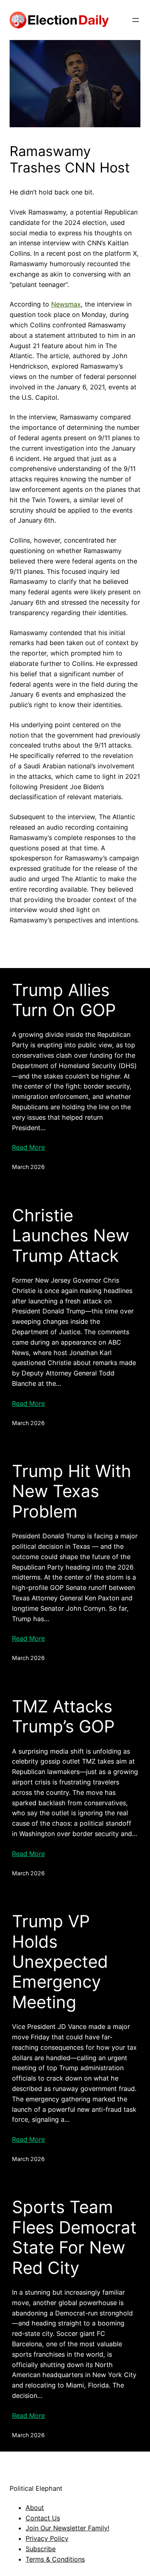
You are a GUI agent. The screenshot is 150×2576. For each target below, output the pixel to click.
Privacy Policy (47, 2538)
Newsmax (66, 304)
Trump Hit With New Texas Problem (72, 1491)
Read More (28, 1147)
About (35, 2508)
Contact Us (43, 2518)
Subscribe (41, 2549)
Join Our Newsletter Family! (67, 2528)
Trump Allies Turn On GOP (64, 1000)
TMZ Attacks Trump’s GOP (63, 1716)
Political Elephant (36, 2488)
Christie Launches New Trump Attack (71, 1236)
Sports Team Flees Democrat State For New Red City (74, 2237)
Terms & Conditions (55, 2559)
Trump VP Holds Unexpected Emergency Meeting (60, 1962)
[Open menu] (136, 20)
